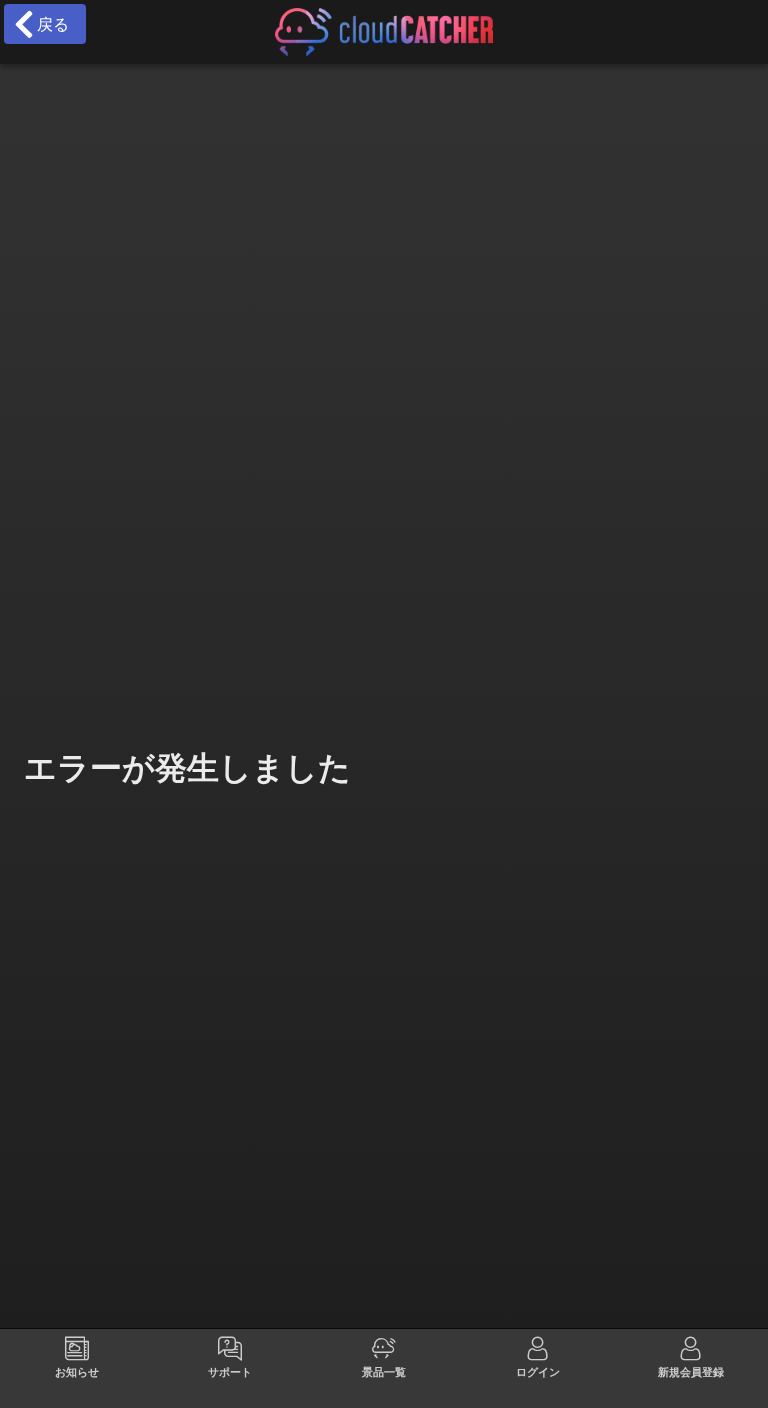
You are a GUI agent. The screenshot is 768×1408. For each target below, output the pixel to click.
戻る (48, 24)
